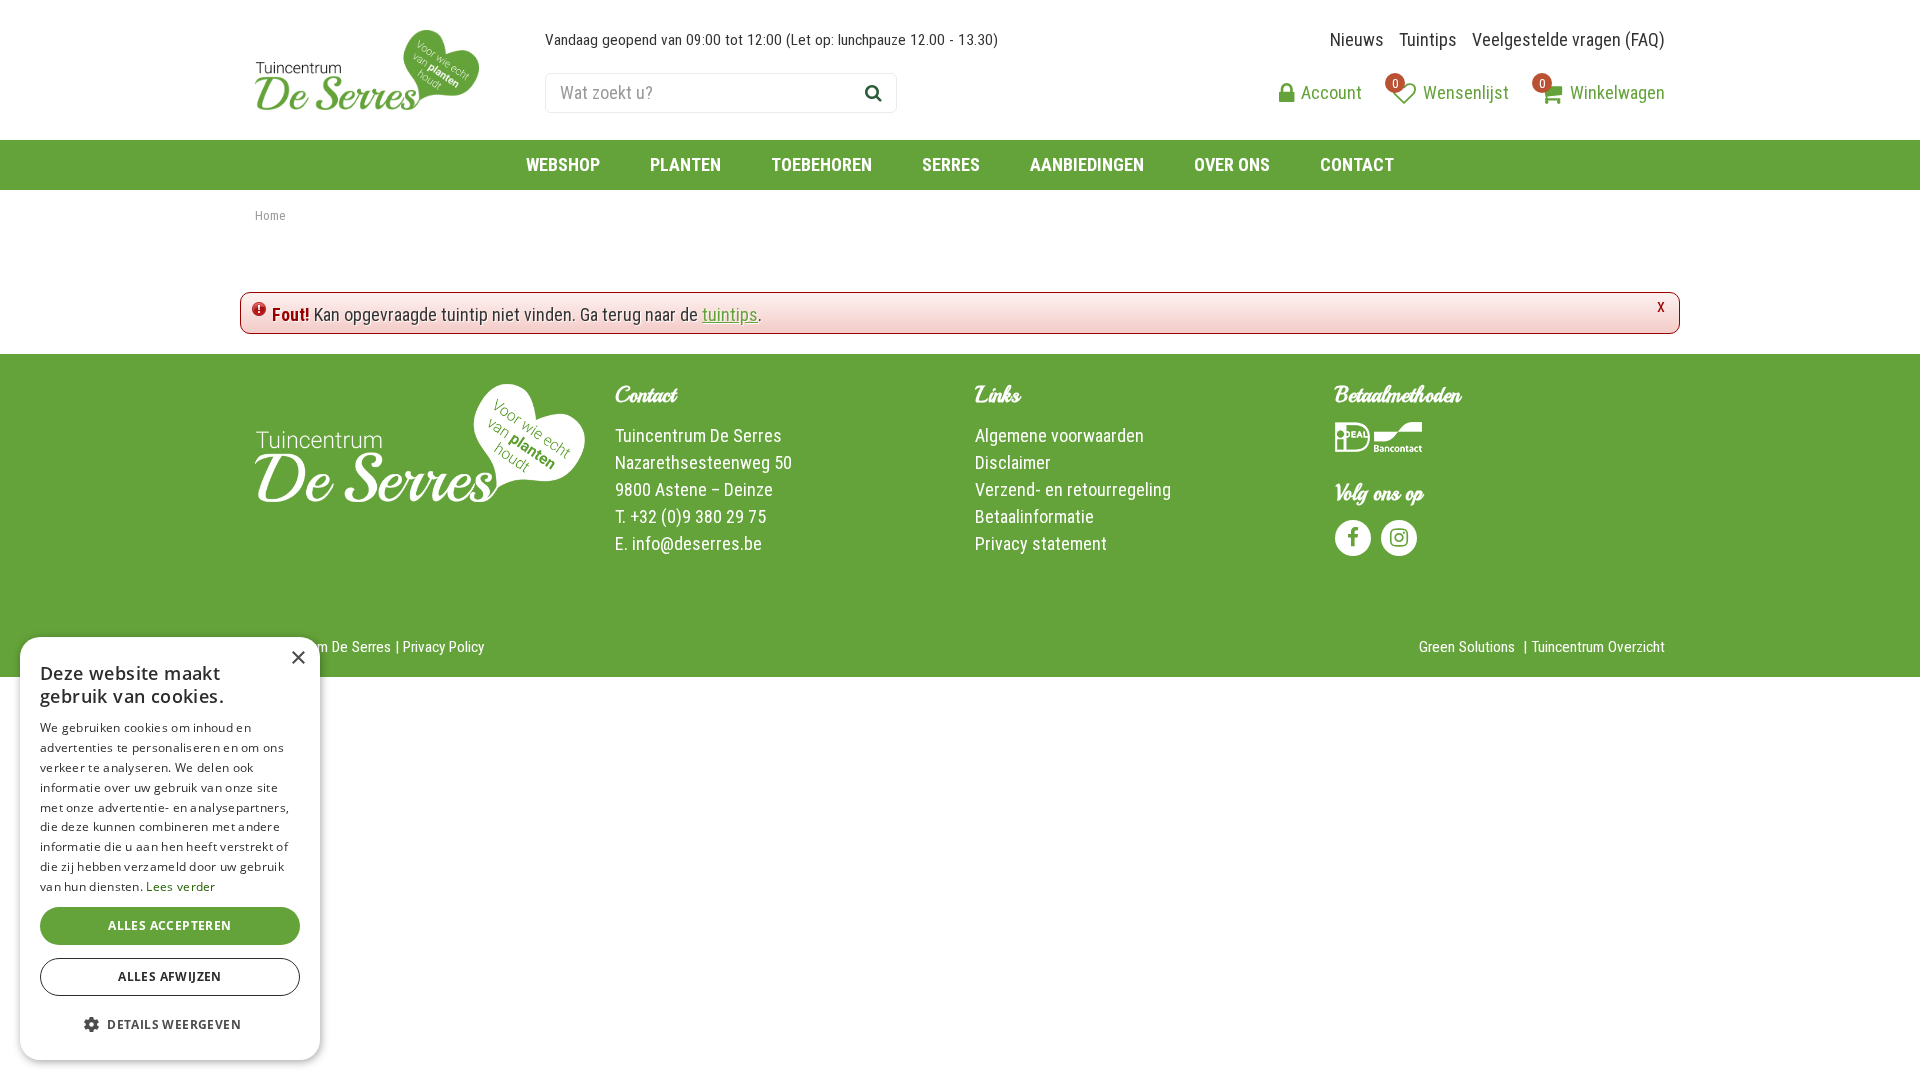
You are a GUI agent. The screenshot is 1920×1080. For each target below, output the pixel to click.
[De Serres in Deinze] (367, 70)
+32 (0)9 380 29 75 (698, 516)
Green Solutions (1467, 647)
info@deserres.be (697, 543)
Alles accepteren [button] (169, 925)
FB (1353, 538)
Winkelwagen (1617, 92)
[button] (170, 1024)
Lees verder (180, 886)
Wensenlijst (1466, 92)
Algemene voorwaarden (1059, 435)
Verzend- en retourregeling (1073, 489)
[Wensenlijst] (1404, 93)
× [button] (297, 658)
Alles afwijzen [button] (170, 976)
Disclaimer (1013, 462)
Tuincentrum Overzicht (1598, 647)
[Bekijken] (1551, 93)
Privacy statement (1041, 543)
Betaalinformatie (1034, 516)
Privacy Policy (443, 647)
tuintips (730, 314)
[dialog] (170, 848)
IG (1399, 538)
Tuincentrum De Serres (698, 435)
